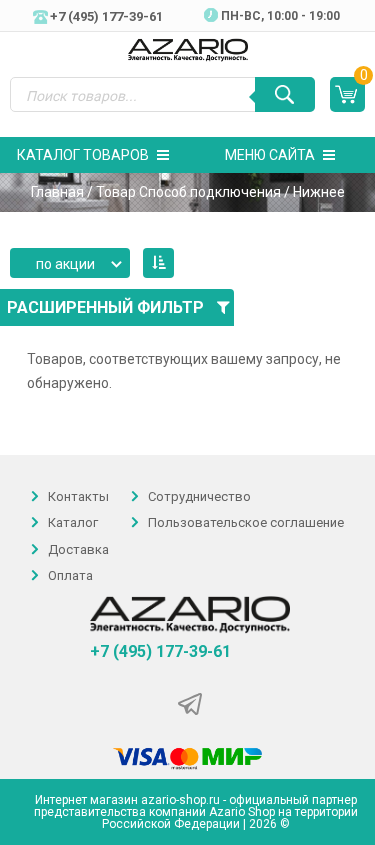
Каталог (73, 523)
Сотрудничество (199, 496)
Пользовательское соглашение (246, 523)
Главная (57, 192)
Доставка (78, 549)
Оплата (70, 575)
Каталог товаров (83, 155)
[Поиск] (285, 94)
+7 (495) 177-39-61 (160, 652)
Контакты (78, 496)
